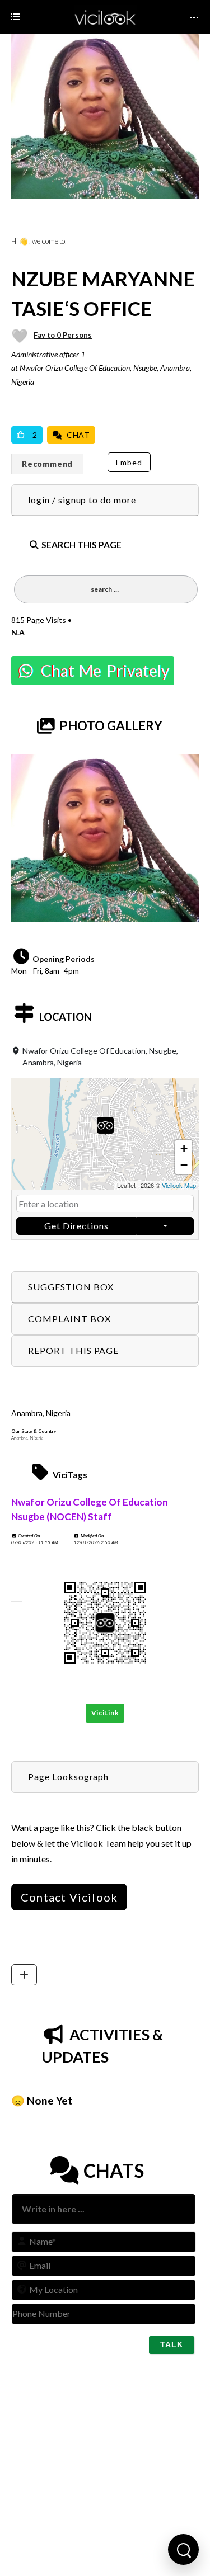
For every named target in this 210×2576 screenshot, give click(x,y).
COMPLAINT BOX (69, 1318)
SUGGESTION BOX (71, 1287)
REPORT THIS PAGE (73, 1350)
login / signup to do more (82, 500)
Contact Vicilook (69, 1897)
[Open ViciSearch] (183, 2549)
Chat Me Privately (102, 671)
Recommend (47, 464)
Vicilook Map (179, 1185)
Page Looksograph (68, 1777)
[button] (105, 1134)
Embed (129, 462)
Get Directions (76, 1226)
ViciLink (105, 1713)
